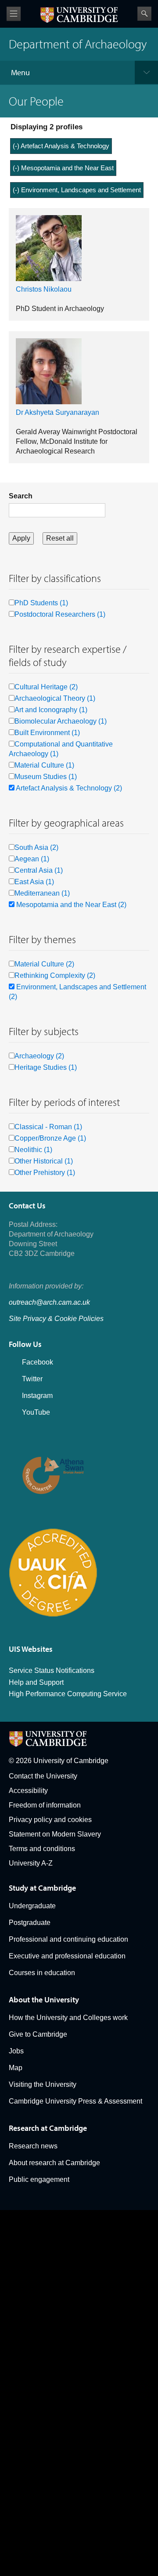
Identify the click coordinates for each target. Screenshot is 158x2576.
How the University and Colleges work (68, 2018)
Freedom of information (45, 1805)
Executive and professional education (67, 1956)
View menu (14, 14)
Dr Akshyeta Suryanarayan (57, 412)
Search (144, 14)
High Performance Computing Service (68, 1694)
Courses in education (42, 1973)
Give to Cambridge (38, 2034)
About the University (44, 2000)
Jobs (16, 2051)
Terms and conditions (42, 1849)
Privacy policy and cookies (50, 1820)
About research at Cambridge (54, 2163)
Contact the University (43, 1776)
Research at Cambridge (48, 2128)
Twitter (32, 1379)
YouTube (36, 1412)
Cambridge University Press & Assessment (75, 2101)
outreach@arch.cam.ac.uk (49, 1302)
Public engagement (39, 2179)
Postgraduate (30, 1923)
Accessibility (28, 1791)
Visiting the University (43, 2084)
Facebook (38, 1362)
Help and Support (36, 1682)
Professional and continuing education (68, 1939)
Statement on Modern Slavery (55, 1834)
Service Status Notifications (52, 1670)
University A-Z (31, 1863)
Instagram (37, 1396)
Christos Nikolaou (44, 289)
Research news (33, 2146)
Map (16, 2068)
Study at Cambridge (42, 1888)
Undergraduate (32, 1906)
